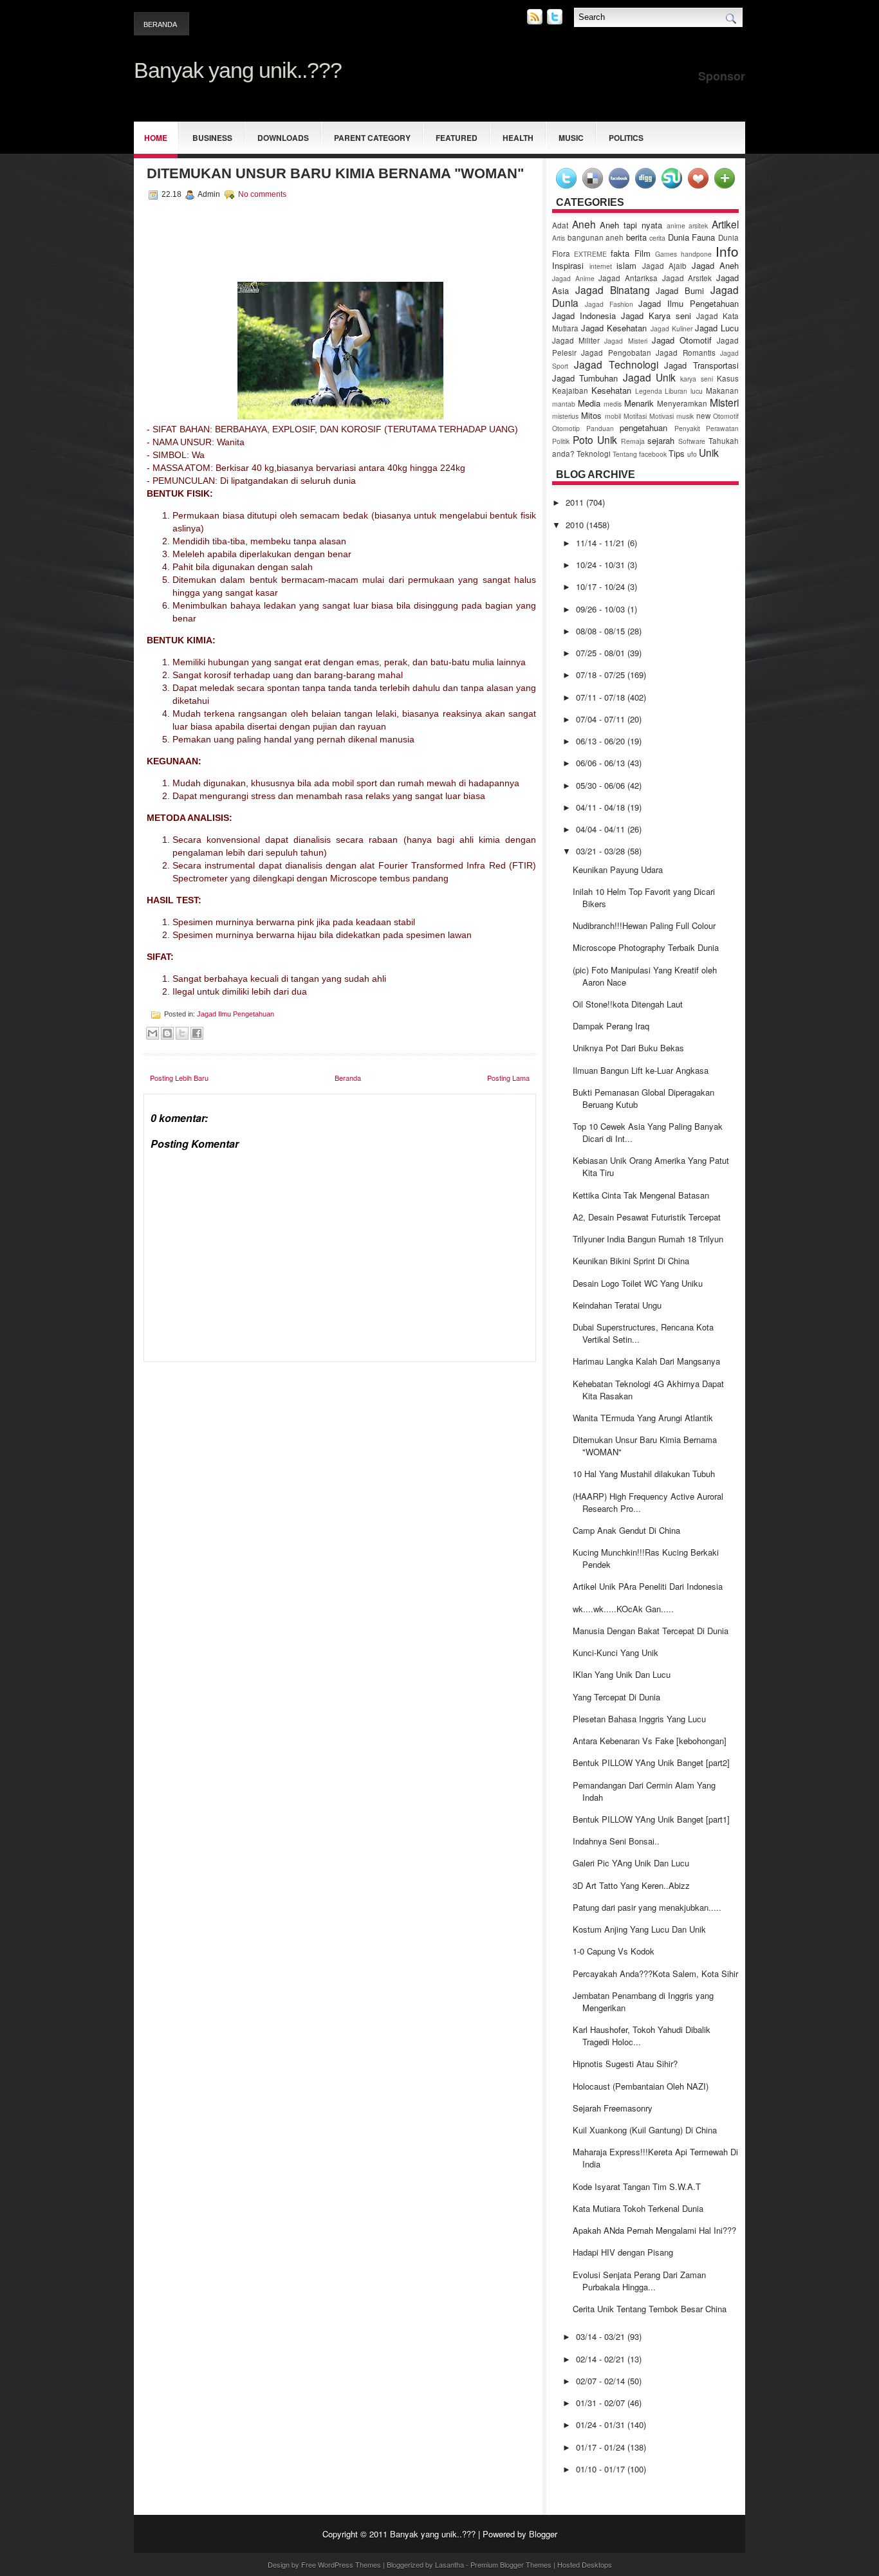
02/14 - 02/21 (602, 2359)
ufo (692, 454)
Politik (561, 441)
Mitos (591, 415)
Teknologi (594, 454)
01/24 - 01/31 (602, 2424)
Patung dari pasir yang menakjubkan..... (647, 1907)
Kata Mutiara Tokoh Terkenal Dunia (638, 2208)
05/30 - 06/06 (602, 785)
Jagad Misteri (625, 341)
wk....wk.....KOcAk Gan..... (623, 1609)
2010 (576, 525)
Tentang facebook (640, 454)
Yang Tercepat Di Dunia (616, 1697)
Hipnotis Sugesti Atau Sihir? (625, 2064)
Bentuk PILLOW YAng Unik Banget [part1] (651, 1819)
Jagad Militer (576, 340)
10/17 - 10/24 (602, 586)
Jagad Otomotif (682, 340)
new (703, 416)
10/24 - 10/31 (602, 565)
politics (626, 138)
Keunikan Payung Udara (618, 869)
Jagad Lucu (717, 328)
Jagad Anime (573, 278)
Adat (560, 225)
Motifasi (635, 416)
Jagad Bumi (680, 290)
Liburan (676, 391)
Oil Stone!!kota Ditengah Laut (628, 1004)
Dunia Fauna (692, 237)
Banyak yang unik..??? (238, 70)
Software (692, 441)
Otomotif (726, 416)
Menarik (639, 403)
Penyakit (687, 428)
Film (643, 253)
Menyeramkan (682, 403)
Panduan (600, 428)
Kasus (728, 378)
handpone (696, 254)
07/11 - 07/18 (602, 697)
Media (589, 403)
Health (518, 138)
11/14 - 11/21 (602, 543)
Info (727, 251)
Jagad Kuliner (671, 328)
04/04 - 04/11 (602, 829)
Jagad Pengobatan (616, 353)
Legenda (649, 391)
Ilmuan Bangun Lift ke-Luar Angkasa (641, 1070)
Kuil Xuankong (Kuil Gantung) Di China (645, 2130)
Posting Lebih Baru (179, 1078)
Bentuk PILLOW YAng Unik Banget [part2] (651, 1762)
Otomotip (566, 428)
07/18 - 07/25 (602, 675)
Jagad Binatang (613, 290)
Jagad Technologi (616, 364)
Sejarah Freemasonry (613, 2108)
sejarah (661, 440)
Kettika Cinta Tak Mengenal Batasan (641, 1195)
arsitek (698, 225)
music (571, 138)
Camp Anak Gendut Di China (626, 1530)
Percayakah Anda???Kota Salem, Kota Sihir (655, 1973)
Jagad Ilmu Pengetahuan (236, 1014)
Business (212, 138)
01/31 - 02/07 (602, 2403)
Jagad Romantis (685, 353)
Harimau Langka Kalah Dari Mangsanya (646, 1361)
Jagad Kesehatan (614, 328)
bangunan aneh (596, 237)
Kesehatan (611, 390)
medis (613, 404)
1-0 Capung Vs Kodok (614, 1951)
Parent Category (372, 138)
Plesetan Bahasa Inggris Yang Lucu (639, 1719)
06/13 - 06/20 (602, 741)
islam (626, 265)
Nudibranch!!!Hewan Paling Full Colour (644, 925)
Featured (457, 138)
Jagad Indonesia (584, 316)
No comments (262, 194)
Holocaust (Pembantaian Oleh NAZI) (641, 2086)
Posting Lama (508, 1078)
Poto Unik (595, 439)
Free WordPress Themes (341, 2564)
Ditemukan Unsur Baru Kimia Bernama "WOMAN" (335, 173)
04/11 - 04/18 (602, 807)
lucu (697, 391)
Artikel (725, 224)
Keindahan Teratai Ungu (617, 1305)
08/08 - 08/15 (602, 631)
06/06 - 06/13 (602, 763)
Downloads (283, 138)
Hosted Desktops (585, 2564)
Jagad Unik (649, 377)
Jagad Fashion (609, 304)
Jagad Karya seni (656, 316)
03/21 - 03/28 (602, 851)
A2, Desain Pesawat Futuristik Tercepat (647, 1217)
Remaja (633, 441)
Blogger (543, 2534)
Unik (709, 452)
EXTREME (590, 254)
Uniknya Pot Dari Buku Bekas (628, 1048)
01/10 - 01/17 (602, 2469)
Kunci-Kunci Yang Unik (615, 1652)
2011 (576, 502)
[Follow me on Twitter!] (556, 21)
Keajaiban (570, 391)
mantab (564, 404)
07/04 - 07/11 (602, 719)
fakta (620, 253)
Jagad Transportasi (701, 365)
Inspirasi (568, 265)
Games (666, 254)
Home (156, 138)
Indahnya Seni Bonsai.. (616, 1841)
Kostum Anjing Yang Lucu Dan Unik (639, 1929)
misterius (565, 416)
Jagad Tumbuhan (585, 378)
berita (636, 237)
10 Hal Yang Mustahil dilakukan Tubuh (644, 1474)
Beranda (160, 24)
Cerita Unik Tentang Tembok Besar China (650, 2309)
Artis (559, 238)
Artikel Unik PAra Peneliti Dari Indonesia (648, 1586)
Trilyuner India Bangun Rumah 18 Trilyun (648, 1239)
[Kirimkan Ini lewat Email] (153, 1033)
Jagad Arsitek (687, 278)
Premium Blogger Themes (511, 2564)
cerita (657, 238)
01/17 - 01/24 (602, 2447)
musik (685, 416)
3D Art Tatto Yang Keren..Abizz (631, 1885)
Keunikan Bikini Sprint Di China (631, 1261)
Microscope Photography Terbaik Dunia (646, 947)
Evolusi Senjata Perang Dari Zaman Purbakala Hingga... (639, 2281)
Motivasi (662, 416)
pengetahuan (643, 428)
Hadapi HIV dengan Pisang (623, 2252)
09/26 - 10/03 (602, 609)
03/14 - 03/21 (602, 2336)
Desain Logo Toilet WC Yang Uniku (638, 1283)
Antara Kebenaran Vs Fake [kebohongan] (650, 1741)
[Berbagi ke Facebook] (197, 1033)
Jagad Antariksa (628, 278)
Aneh (584, 224)
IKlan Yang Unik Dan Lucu (622, 1674)
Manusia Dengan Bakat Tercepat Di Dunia (651, 1631)
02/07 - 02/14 (602, 2381)
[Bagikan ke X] (182, 1033)
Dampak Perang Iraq (611, 1026)
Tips (677, 453)
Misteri (724, 402)
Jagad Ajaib (665, 266)
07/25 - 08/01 (602, 653)
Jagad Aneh (716, 265)
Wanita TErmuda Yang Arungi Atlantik (643, 1418)
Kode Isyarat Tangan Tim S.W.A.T (637, 2186)
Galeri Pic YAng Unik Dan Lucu (631, 1863)
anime (676, 225)
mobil (613, 416)
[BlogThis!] (167, 1033)
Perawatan (722, 428)
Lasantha (449, 2564)
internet (601, 266)
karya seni (696, 379)
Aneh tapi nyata (631, 225)
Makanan (722, 391)
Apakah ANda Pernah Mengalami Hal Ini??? (654, 2230)
